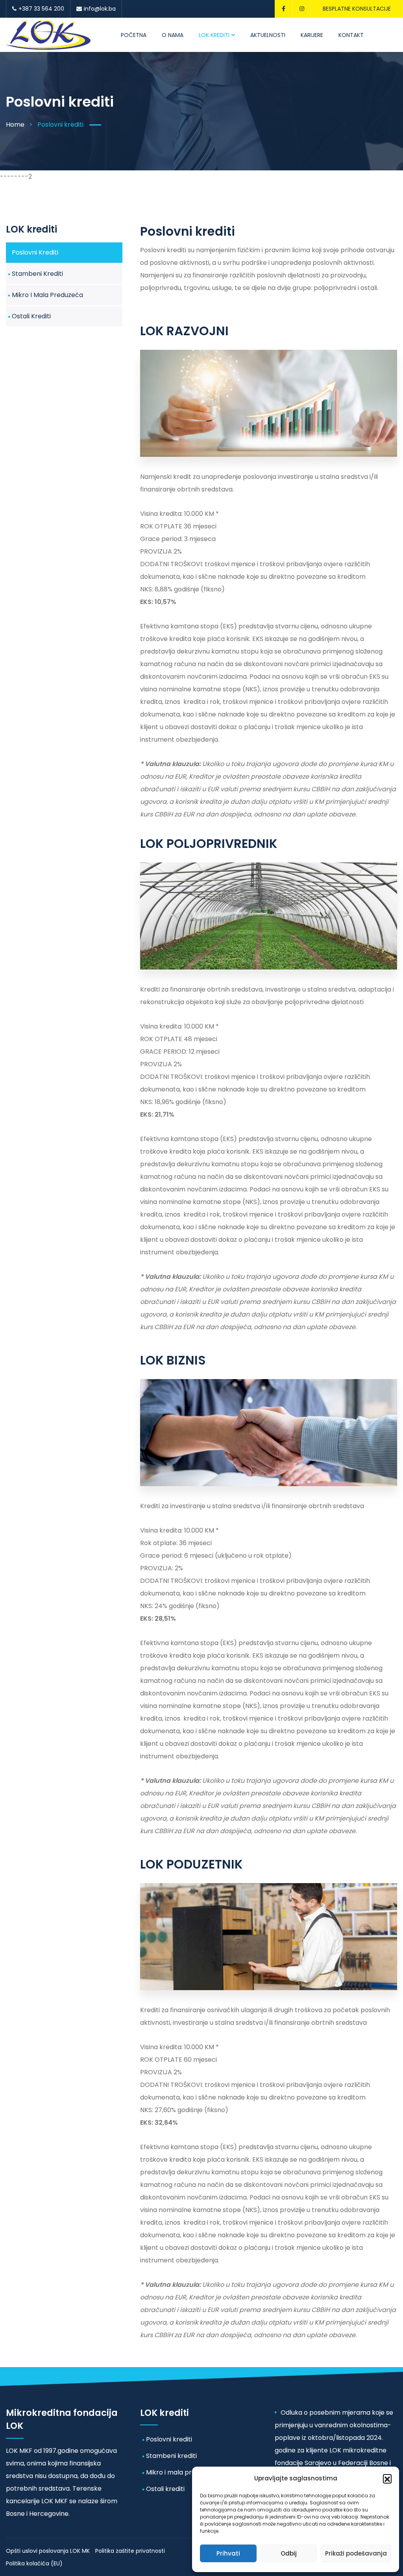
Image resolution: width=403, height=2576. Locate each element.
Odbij (289, 2553)
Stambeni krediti (37, 274)
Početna (138, 35)
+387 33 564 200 (41, 9)
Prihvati (228, 2553)
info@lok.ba (100, 9)
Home (15, 125)
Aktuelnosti (267, 35)
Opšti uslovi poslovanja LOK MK (48, 2551)
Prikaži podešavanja (356, 2553)
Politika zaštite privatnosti (130, 2551)
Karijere (309, 35)
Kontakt (346, 35)
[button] (387, 2478)
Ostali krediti (31, 316)
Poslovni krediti (35, 252)
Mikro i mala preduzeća (47, 295)
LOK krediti (215, 35)
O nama (175, 35)
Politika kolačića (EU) (34, 2563)
